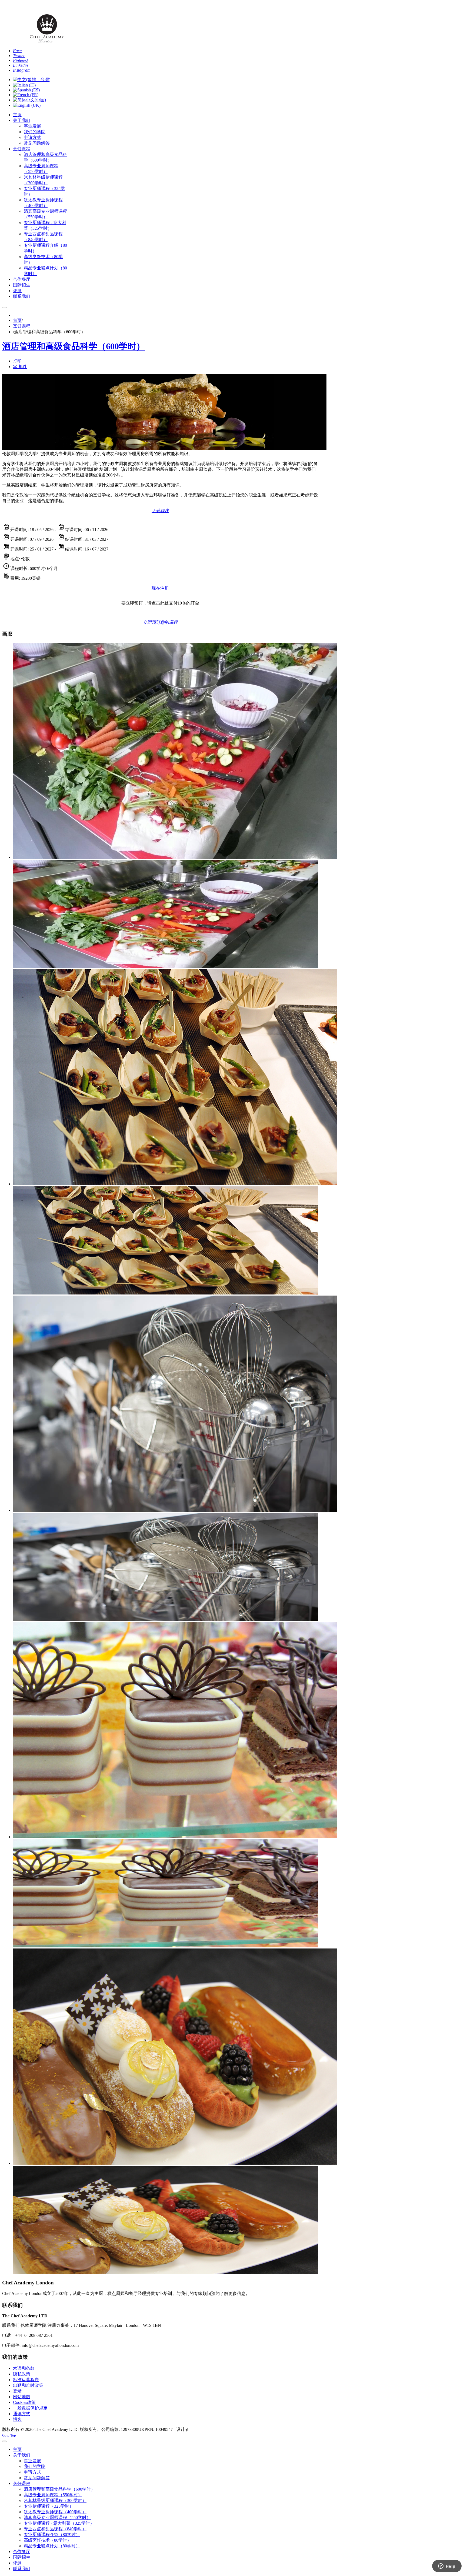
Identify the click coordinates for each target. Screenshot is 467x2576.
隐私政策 (22, 2374)
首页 (17, 320)
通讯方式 (22, 2414)
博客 (17, 2419)
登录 (17, 2391)
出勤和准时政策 (28, 2385)
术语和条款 (24, 2368)
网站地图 (22, 2397)
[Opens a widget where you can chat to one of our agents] (447, 2567)
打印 (17, 361)
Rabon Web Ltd (204, 2429)
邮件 (22, 367)
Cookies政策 (24, 2402)
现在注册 (160, 588)
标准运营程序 (26, 2380)
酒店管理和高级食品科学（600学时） (74, 346)
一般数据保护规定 (30, 2408)
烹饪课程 (22, 326)
